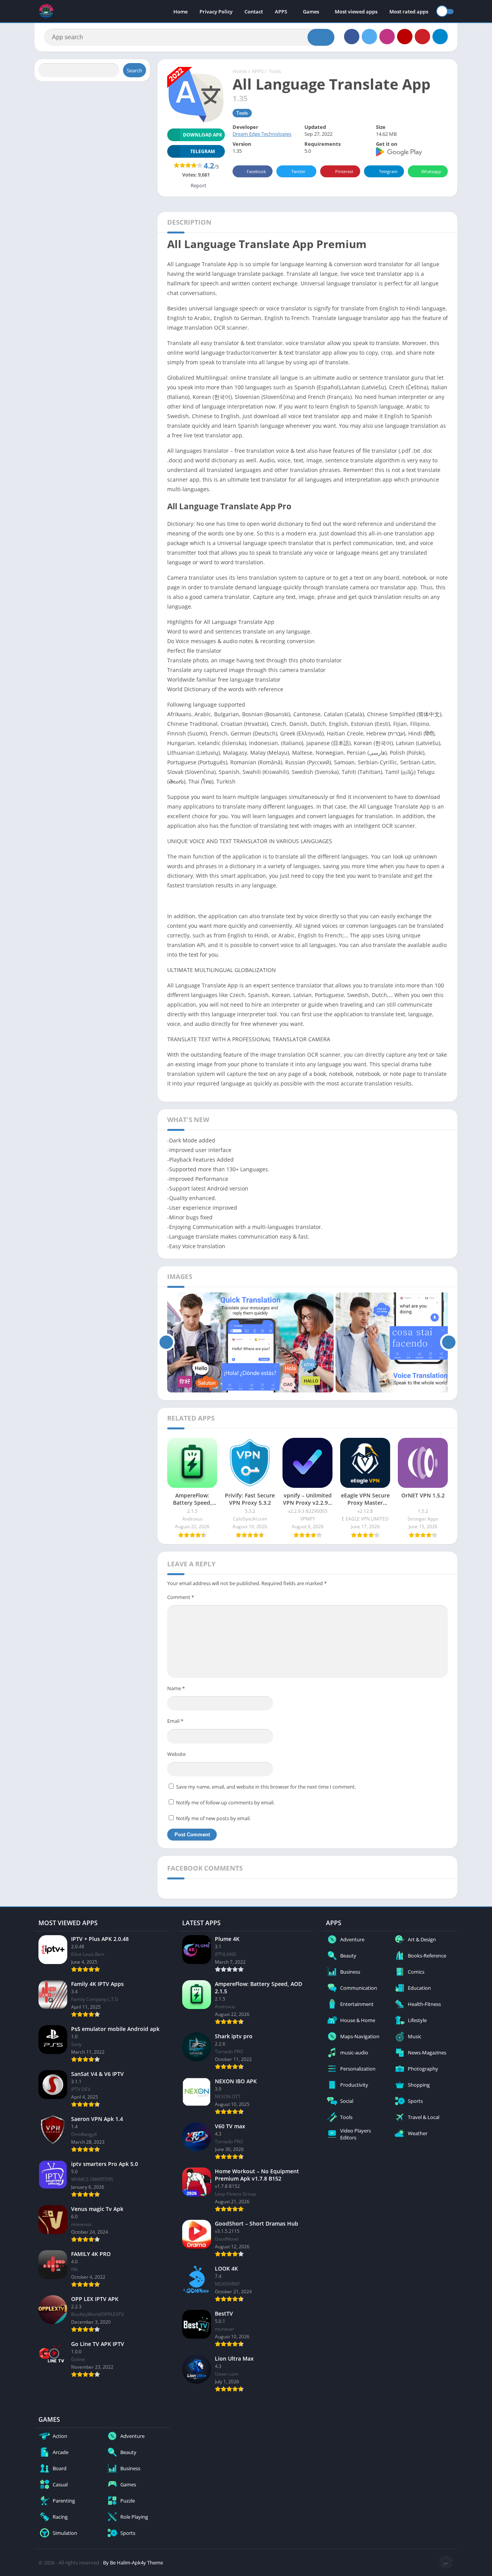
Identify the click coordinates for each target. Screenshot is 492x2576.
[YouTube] (405, 37)
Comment (181, 1597)
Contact (254, 12)
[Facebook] (352, 37)
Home (180, 12)
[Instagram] (387, 37)
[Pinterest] (422, 37)
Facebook (256, 171)
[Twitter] (369, 37)
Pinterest (344, 171)
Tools (275, 71)
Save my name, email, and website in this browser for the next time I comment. (266, 1787)
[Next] (449, 1342)
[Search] (321, 37)
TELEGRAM (203, 151)
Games (311, 12)
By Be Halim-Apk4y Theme (133, 2563)
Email (175, 1721)
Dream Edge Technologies (262, 134)
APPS (281, 12)
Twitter (298, 171)
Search (135, 70)
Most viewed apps (356, 12)
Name (176, 1688)
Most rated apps (409, 12)
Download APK (203, 135)
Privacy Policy (216, 12)
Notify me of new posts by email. (213, 1818)
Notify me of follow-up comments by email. (225, 1802)
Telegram (388, 171)
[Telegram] (440, 37)
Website (176, 1754)
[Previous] (166, 1342)
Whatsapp (431, 171)
